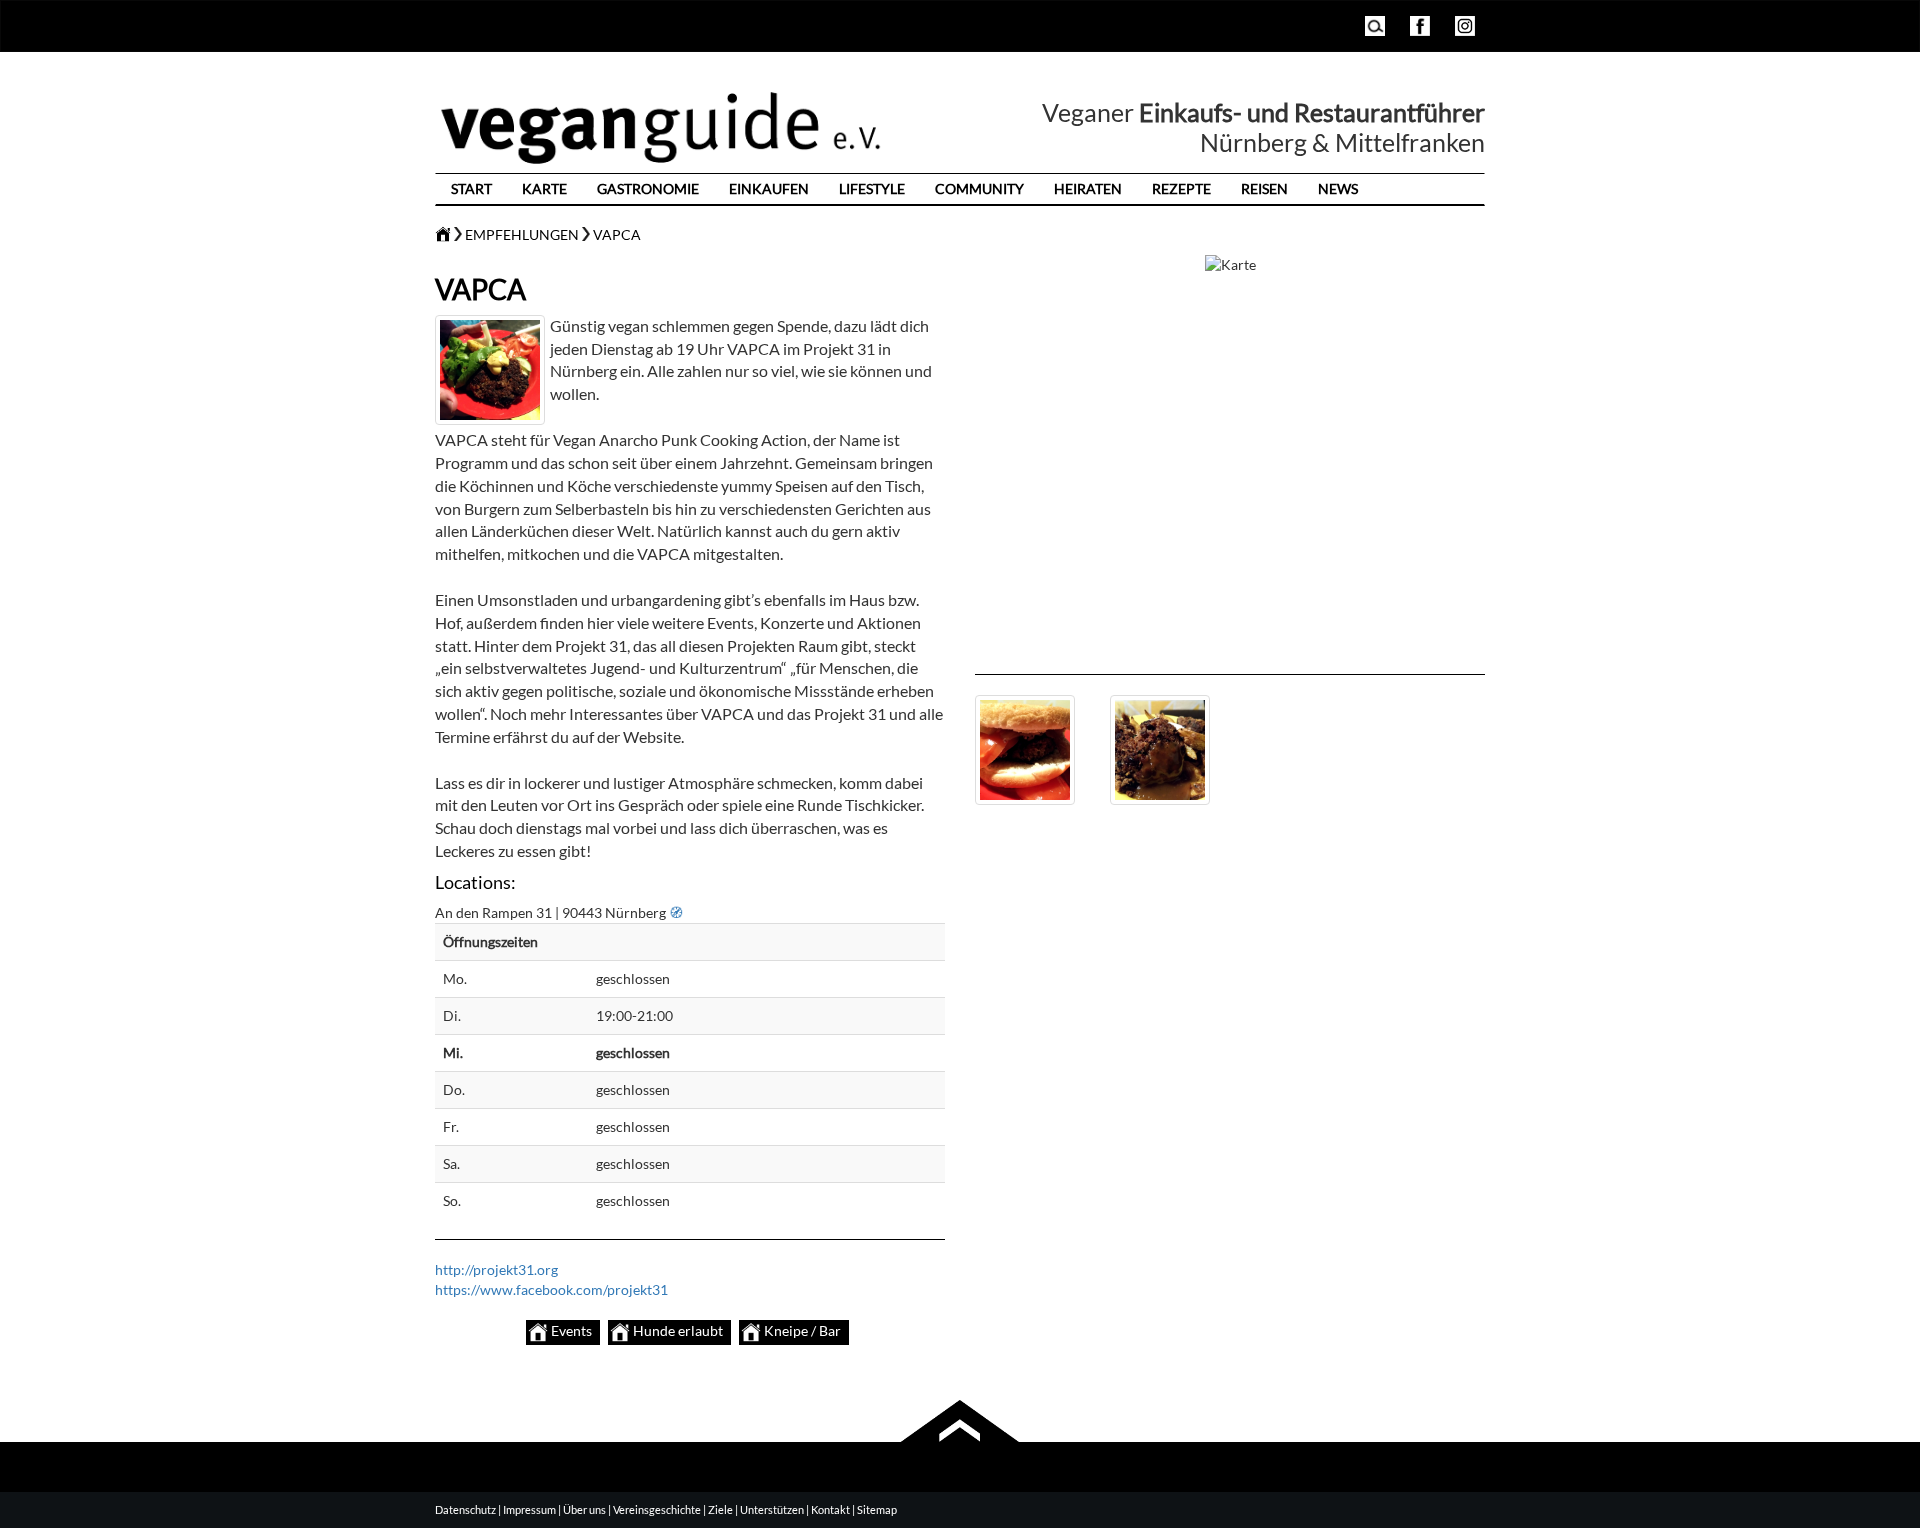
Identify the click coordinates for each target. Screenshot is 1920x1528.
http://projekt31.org (496, 1269)
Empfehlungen (522, 234)
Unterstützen (772, 1509)
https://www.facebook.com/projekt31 (551, 1289)
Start (471, 188)
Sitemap (877, 1509)
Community (979, 188)
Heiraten (1088, 188)
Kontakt (830, 1509)
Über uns (584, 1509)
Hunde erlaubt (676, 1330)
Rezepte (1181, 188)
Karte (544, 188)
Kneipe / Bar (801, 1330)
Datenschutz (465, 1509)
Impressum (529, 1509)
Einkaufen (769, 188)
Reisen (1264, 188)
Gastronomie (648, 188)
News (1338, 188)
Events (570, 1330)
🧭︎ (676, 912)
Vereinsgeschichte (657, 1509)
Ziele (720, 1509)
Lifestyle (872, 188)
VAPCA (617, 234)
